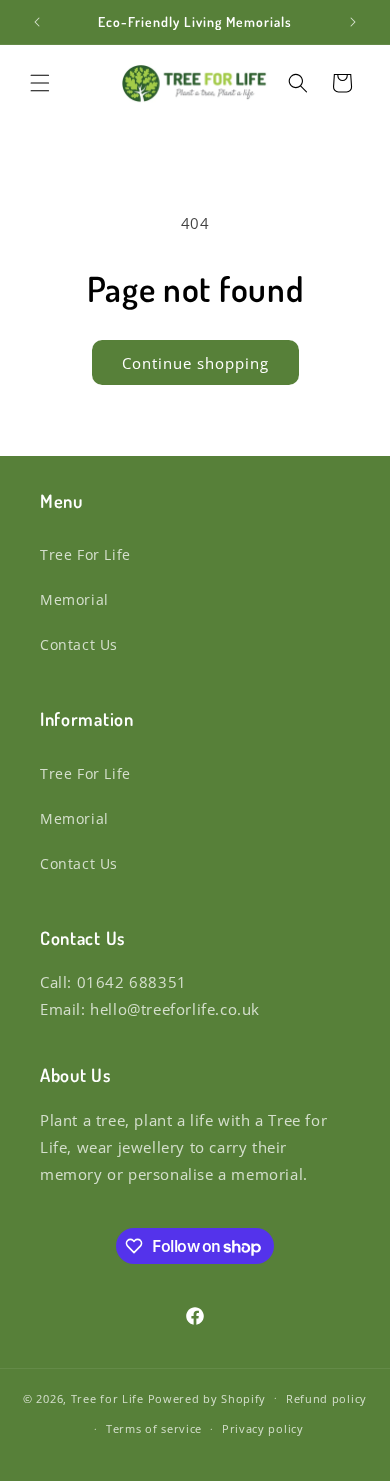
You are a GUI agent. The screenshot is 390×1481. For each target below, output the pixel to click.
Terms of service (154, 1428)
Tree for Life (107, 1397)
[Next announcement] (353, 22)
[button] (40, 83)
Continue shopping (195, 363)
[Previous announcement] (37, 22)
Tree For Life (85, 554)
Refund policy (326, 1398)
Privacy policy (263, 1428)
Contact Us (79, 644)
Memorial (74, 599)
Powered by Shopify (207, 1397)
